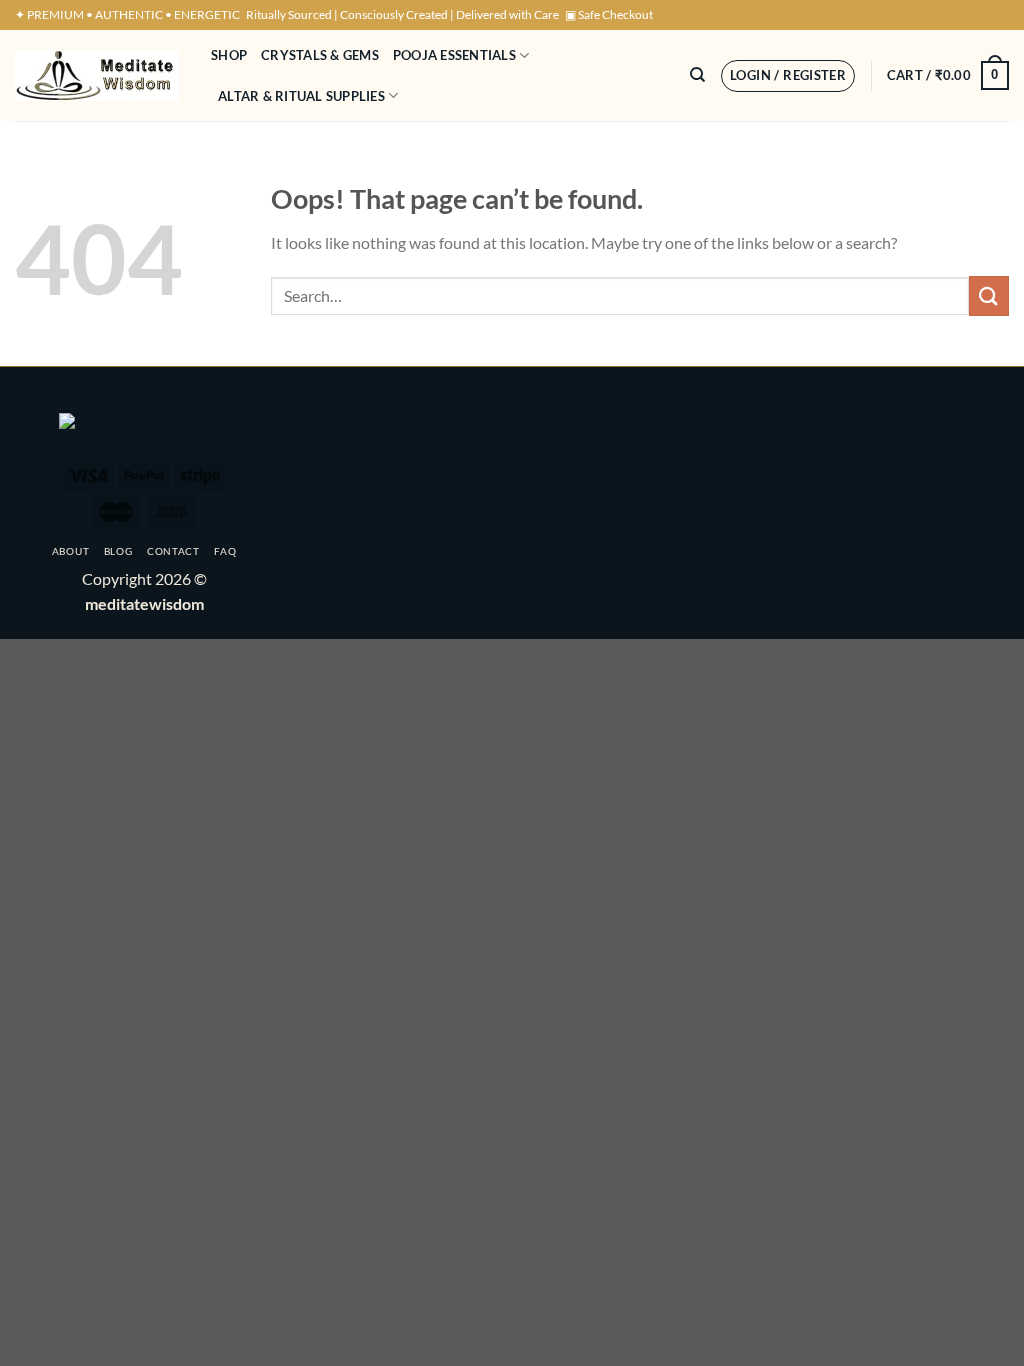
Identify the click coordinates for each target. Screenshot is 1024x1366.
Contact (173, 551)
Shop (229, 55)
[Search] (697, 75)
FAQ (225, 551)
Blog (118, 551)
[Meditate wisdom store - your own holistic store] (98, 75)
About (70, 551)
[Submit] (989, 295)
